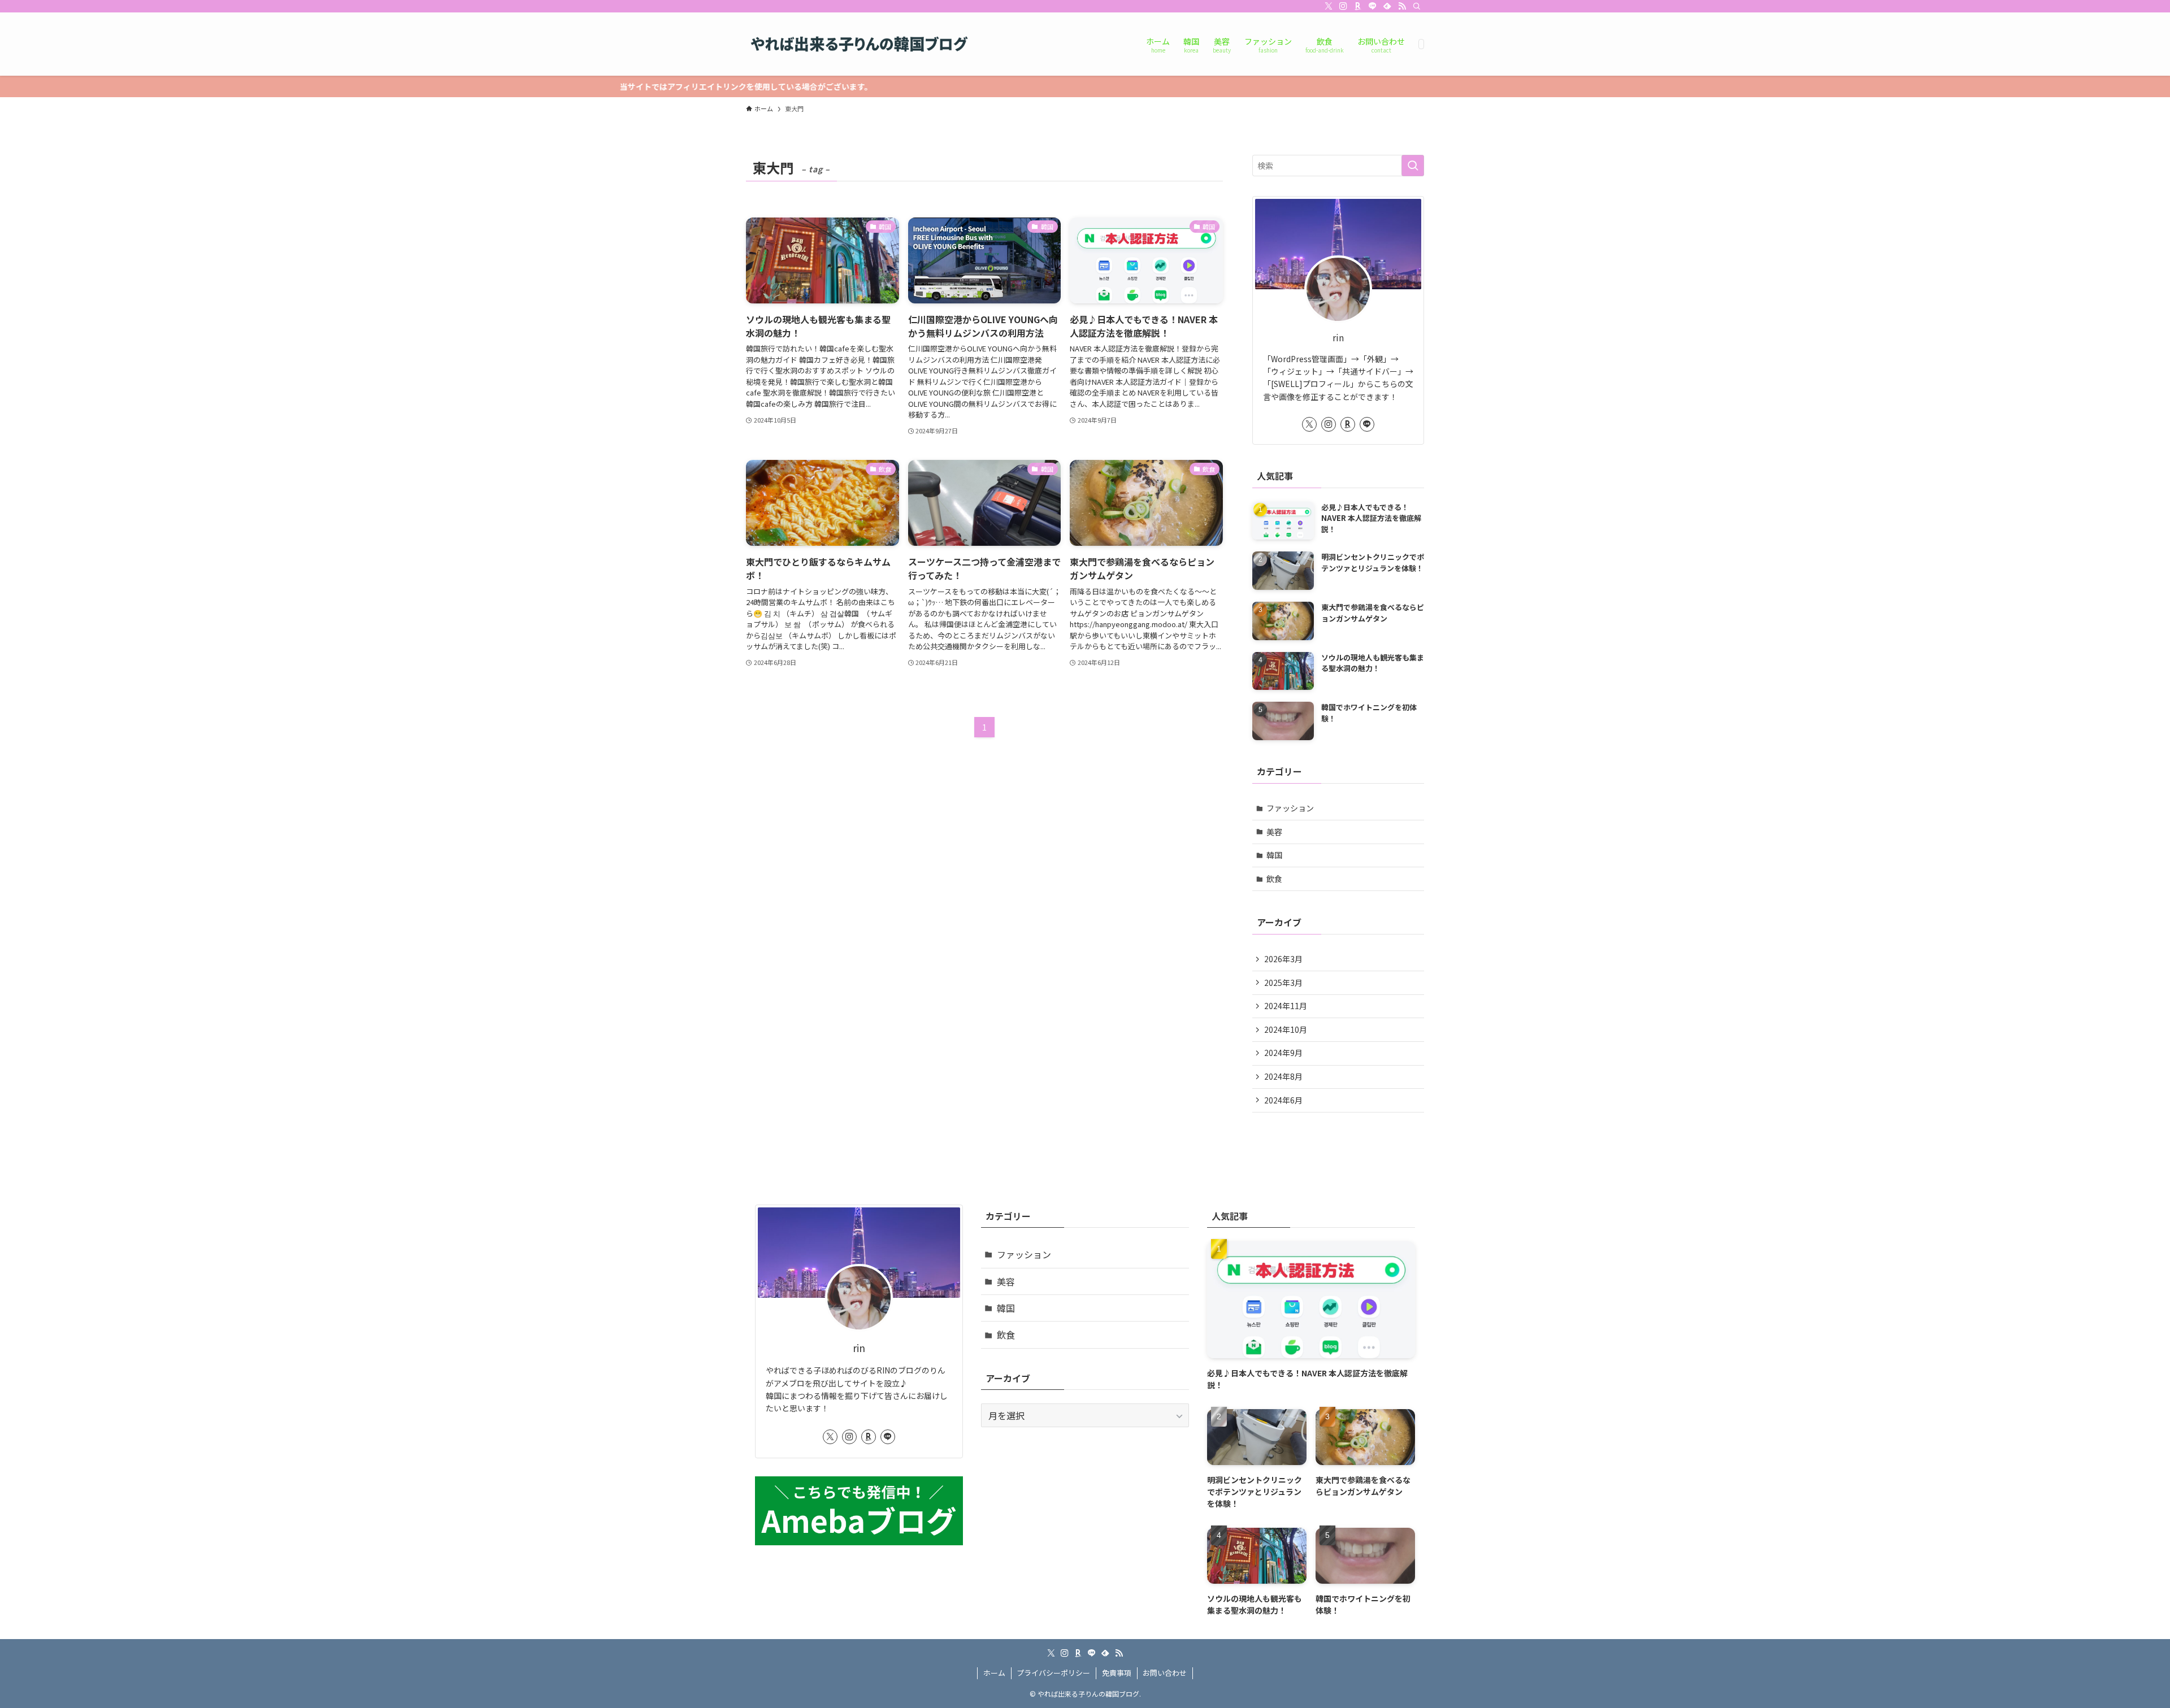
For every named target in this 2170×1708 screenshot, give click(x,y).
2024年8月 (1283, 1076)
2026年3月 (1283, 959)
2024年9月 (1283, 1053)
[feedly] (1387, 6)
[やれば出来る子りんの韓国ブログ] (859, 44)
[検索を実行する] (1413, 166)
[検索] (1417, 6)
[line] (1373, 6)
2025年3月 (1283, 983)
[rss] (1402, 6)
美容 (1274, 832)
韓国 (1274, 855)
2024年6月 (1283, 1100)
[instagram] (1343, 6)
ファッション (1290, 808)
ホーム (994, 1673)
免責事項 (1117, 1673)
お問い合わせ (1165, 1673)
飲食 (1274, 879)
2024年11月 (1286, 1006)
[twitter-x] (1329, 6)
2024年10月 (1286, 1029)
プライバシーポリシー (1053, 1673)
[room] (1358, 6)
